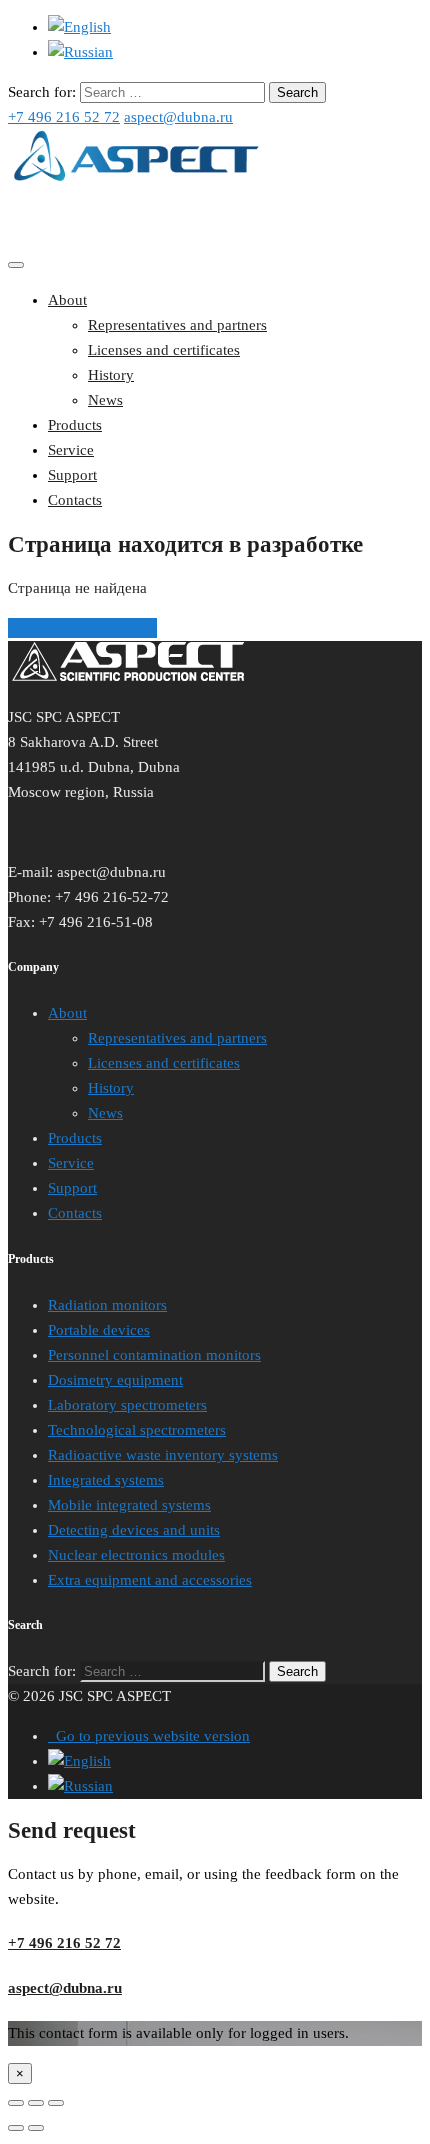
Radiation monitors (107, 1305)
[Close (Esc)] (16, 2103)
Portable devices (99, 1330)
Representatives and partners (177, 325)
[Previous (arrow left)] (16, 2128)
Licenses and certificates (164, 350)
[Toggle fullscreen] (36, 2103)
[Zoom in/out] (56, 2103)
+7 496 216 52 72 (64, 117)
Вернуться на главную (82, 628)
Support (72, 475)
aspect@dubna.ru (178, 117)
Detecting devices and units (134, 1530)
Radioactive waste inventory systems (163, 1455)
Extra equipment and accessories (150, 1580)
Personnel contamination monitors (154, 1355)
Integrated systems (106, 1480)
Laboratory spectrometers (127, 1405)
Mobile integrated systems (129, 1505)
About (67, 300)
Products (75, 425)
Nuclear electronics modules (136, 1555)
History (111, 375)
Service (71, 450)
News (105, 400)
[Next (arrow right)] (36, 2128)
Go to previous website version (149, 1736)
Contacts (75, 500)
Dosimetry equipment (115, 1380)
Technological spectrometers (137, 1430)
